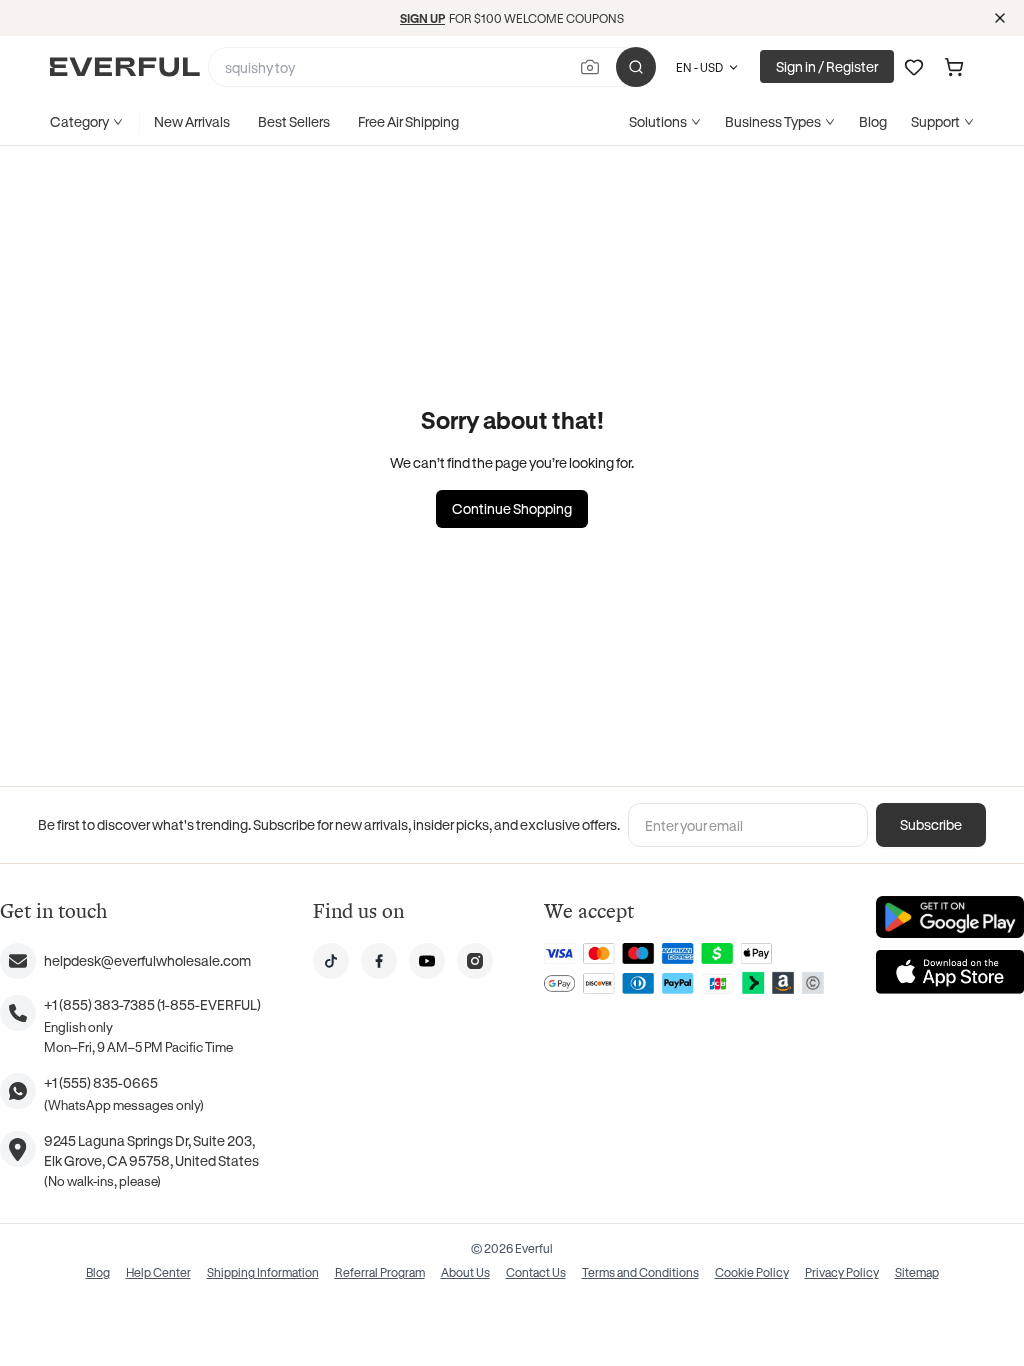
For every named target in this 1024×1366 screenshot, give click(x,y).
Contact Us (536, 1272)
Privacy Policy (842, 1272)
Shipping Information (263, 1272)
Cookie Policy (752, 1272)
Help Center (158, 1272)
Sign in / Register (827, 66)
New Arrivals (192, 121)
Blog (873, 121)
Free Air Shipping (408, 121)
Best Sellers (294, 121)
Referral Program (380, 1272)
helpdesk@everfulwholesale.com (147, 960)
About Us (465, 1272)
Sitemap (917, 1272)
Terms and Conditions (640, 1272)
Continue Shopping (512, 508)
